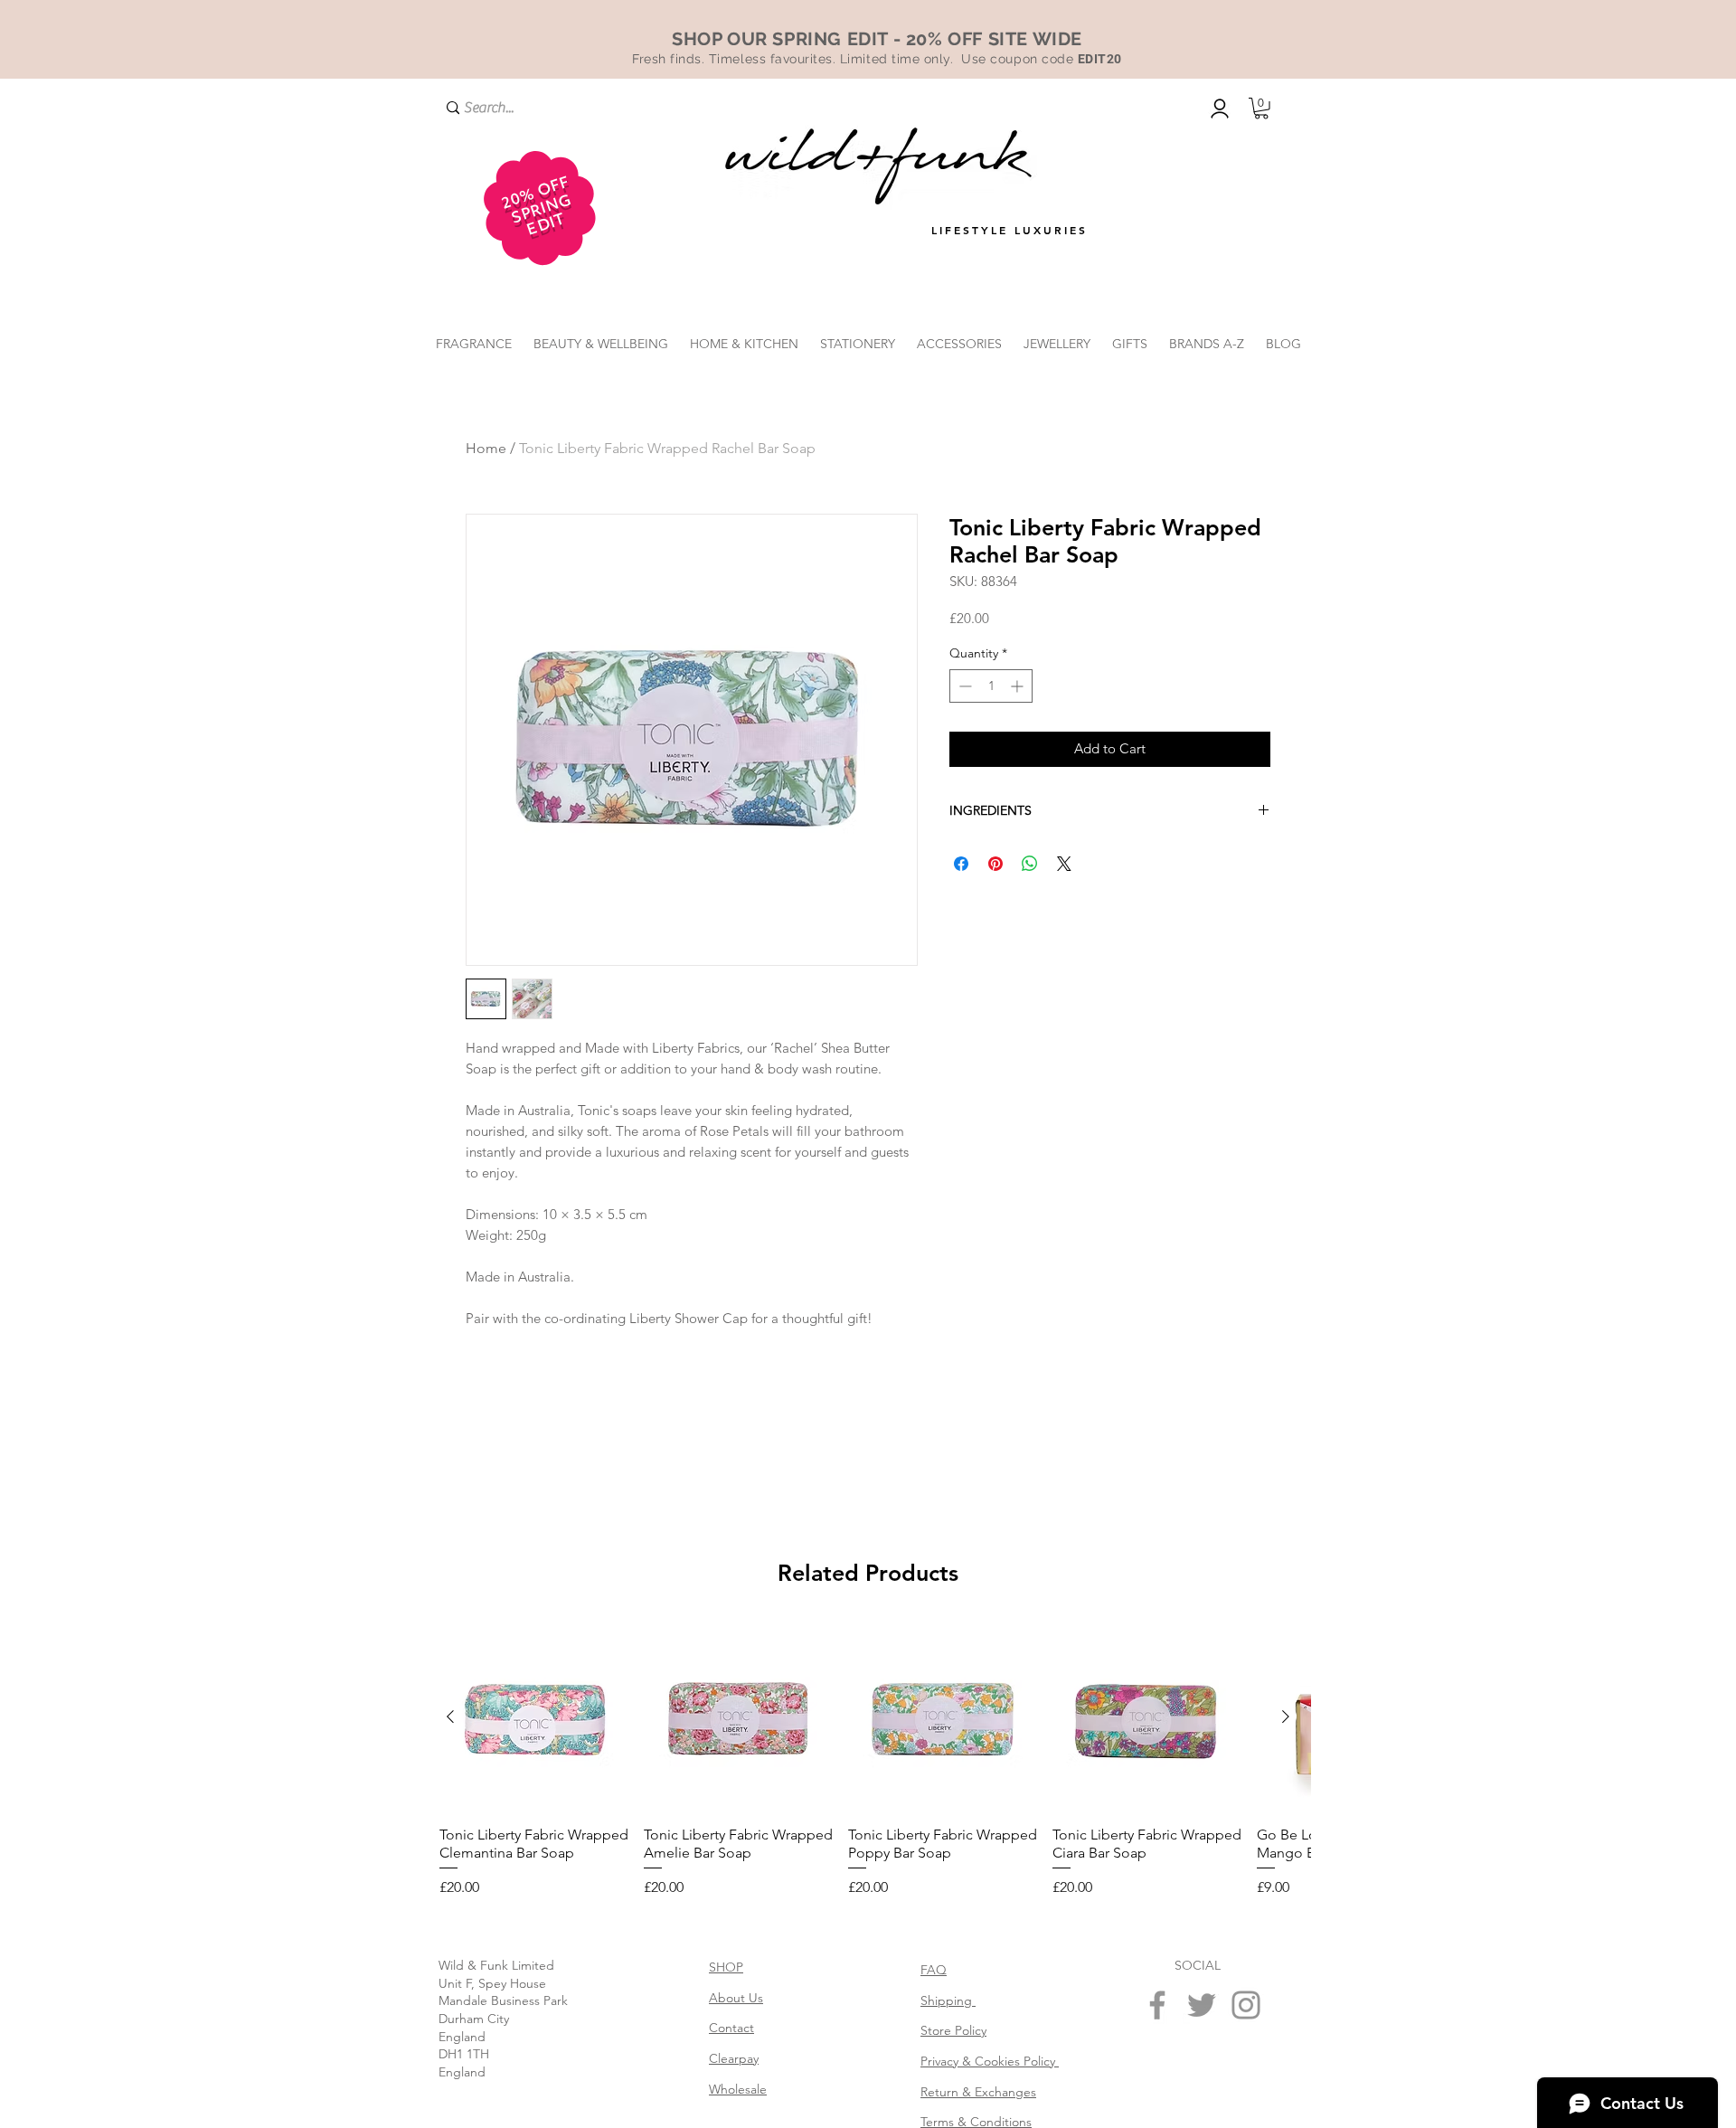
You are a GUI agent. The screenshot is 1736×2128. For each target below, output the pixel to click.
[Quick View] (534, 1717)
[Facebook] (1157, 2005)
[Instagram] (1246, 2005)
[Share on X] (1064, 893)
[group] (868, 1761)
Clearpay (734, 2058)
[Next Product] (1286, 1717)
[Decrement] (963, 715)
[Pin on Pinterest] (995, 893)
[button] (1261, 109)
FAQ (934, 1970)
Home (486, 448)
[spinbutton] (991, 715)
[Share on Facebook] (961, 893)
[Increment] (1019, 715)
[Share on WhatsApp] (1030, 893)
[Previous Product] (450, 1717)
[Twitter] (1202, 2005)
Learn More (1218, 647)
